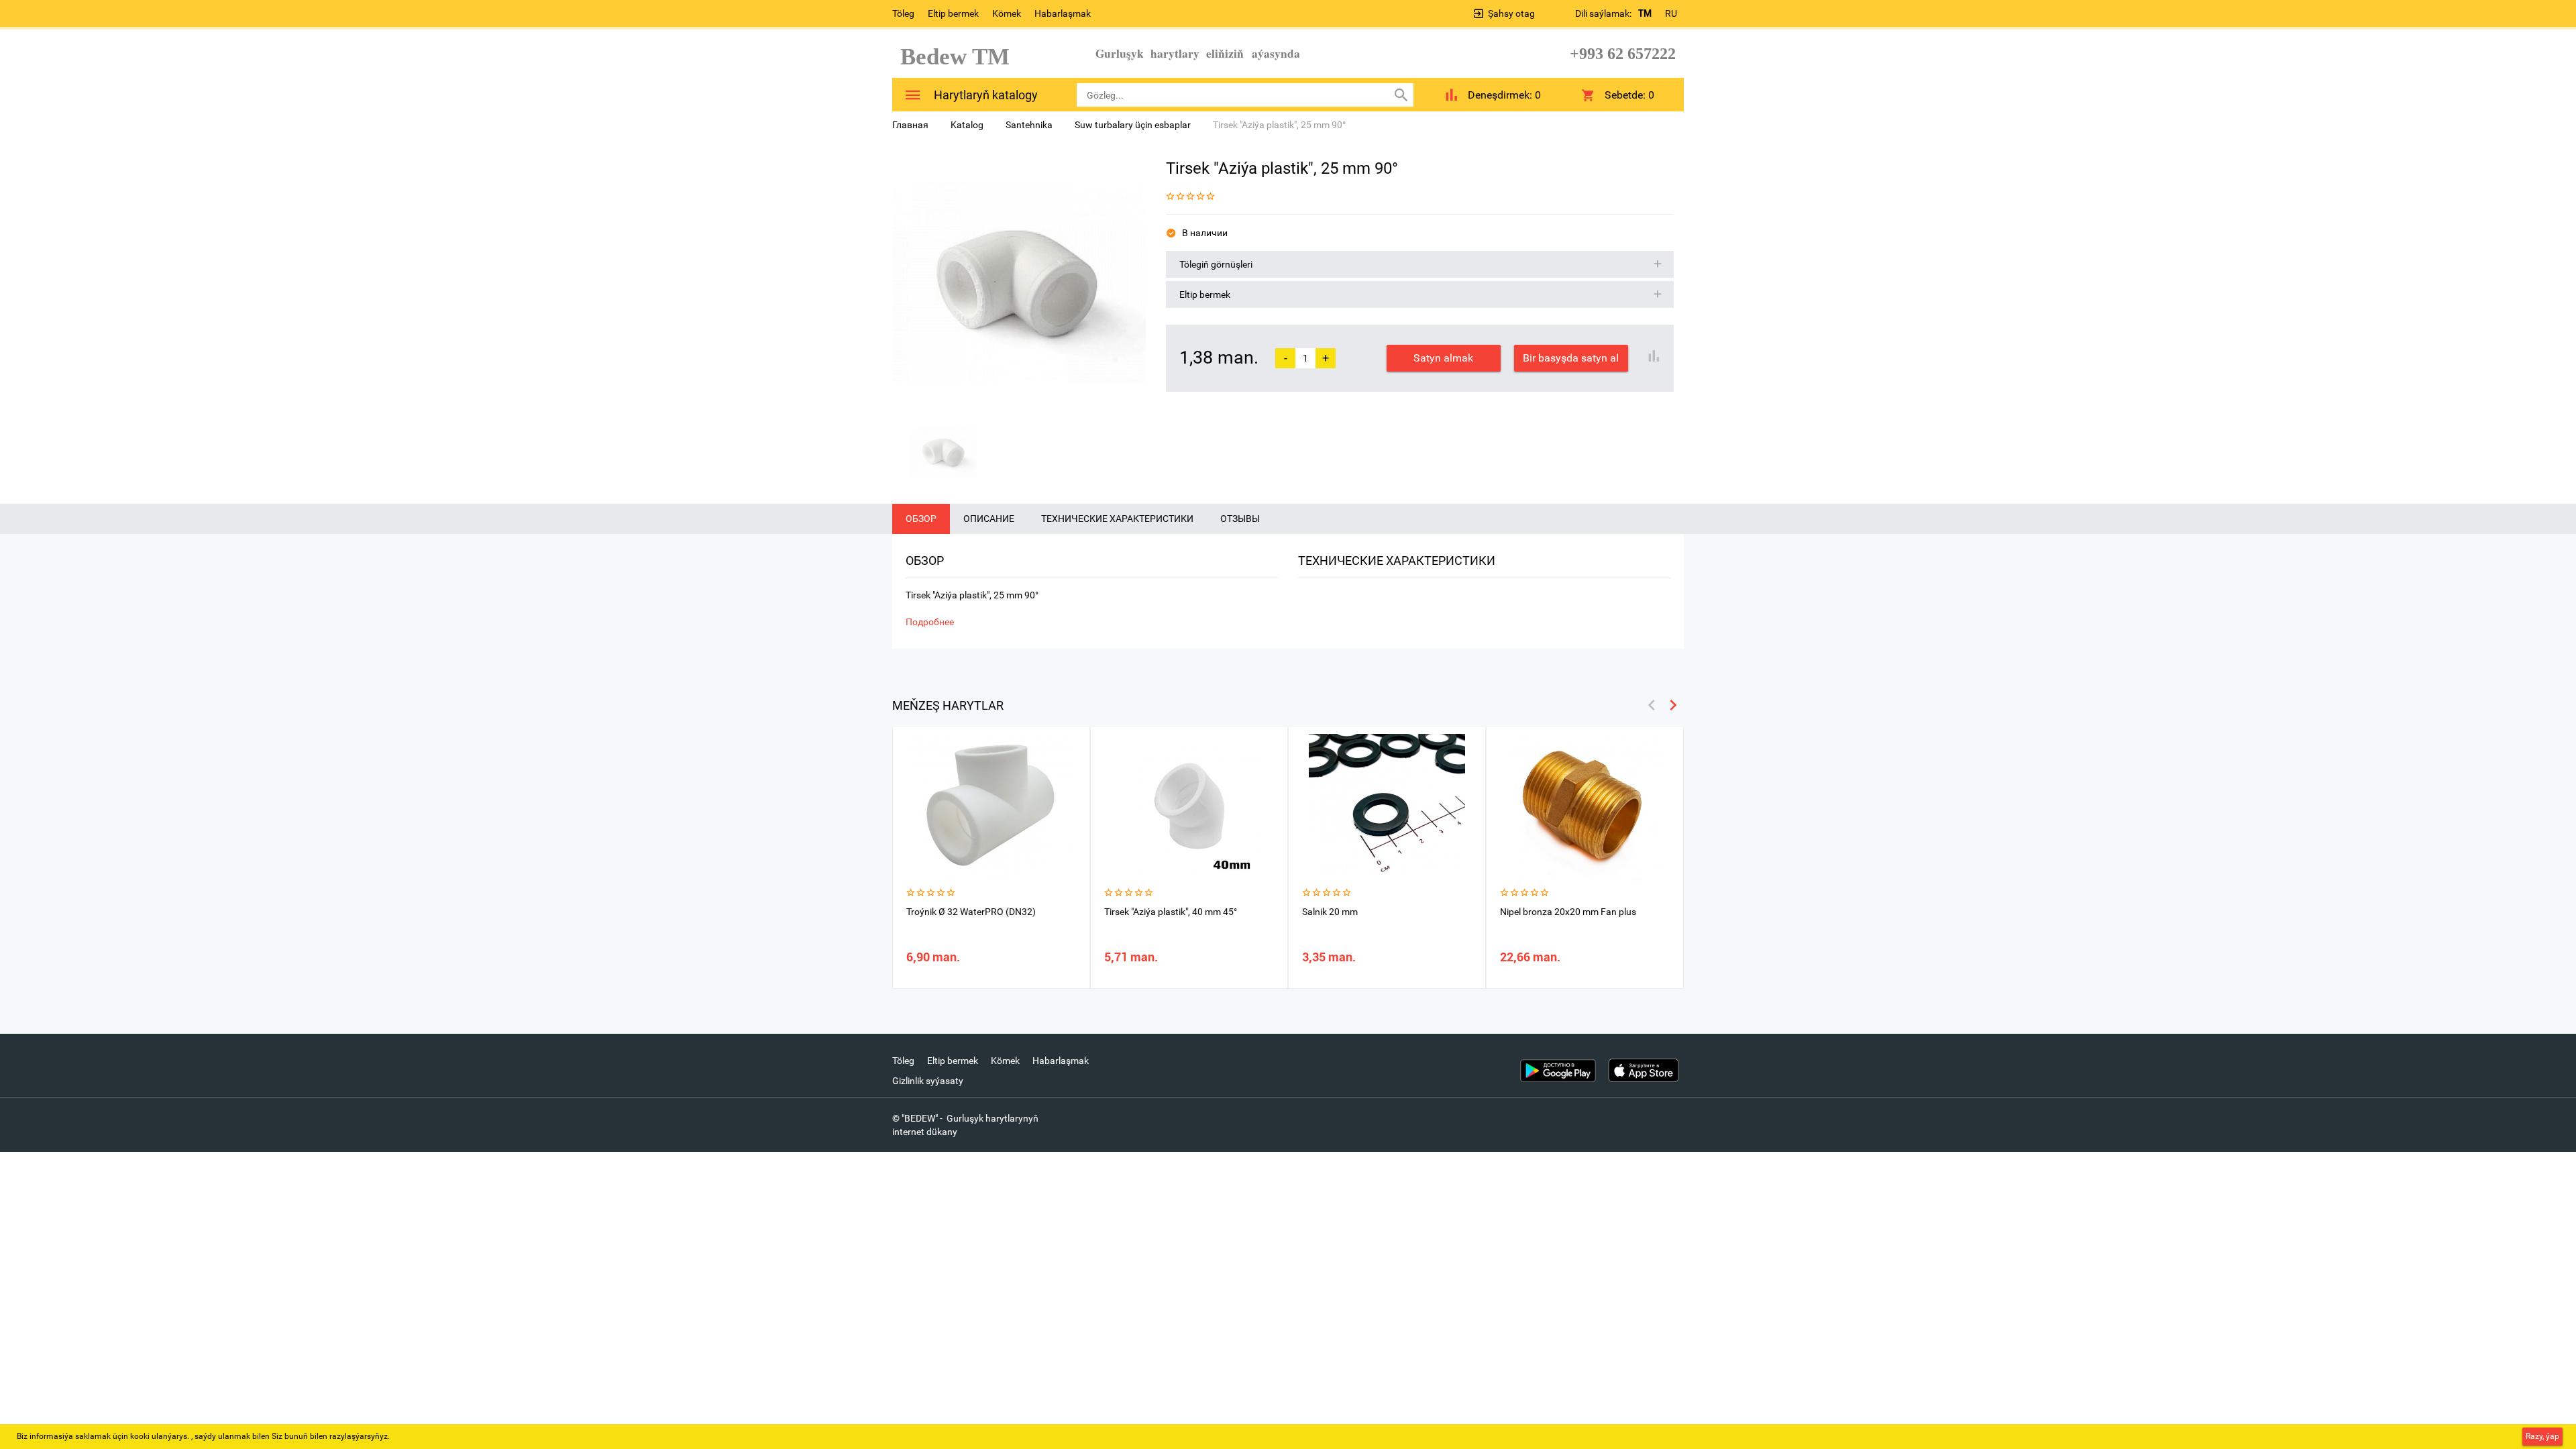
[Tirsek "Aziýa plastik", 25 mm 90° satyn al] (1019, 282)
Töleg (903, 13)
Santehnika (1029, 125)
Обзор (921, 519)
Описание (989, 519)
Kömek (1007, 13)
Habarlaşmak (1063, 13)
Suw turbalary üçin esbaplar (1133, 125)
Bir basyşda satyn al (1571, 358)
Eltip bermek (953, 13)
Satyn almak (1443, 358)
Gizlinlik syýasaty (928, 1081)
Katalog (967, 125)
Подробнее (930, 622)
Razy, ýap (2542, 1436)
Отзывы (1240, 519)
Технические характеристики (1117, 519)
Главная (910, 125)
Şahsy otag (1511, 13)
